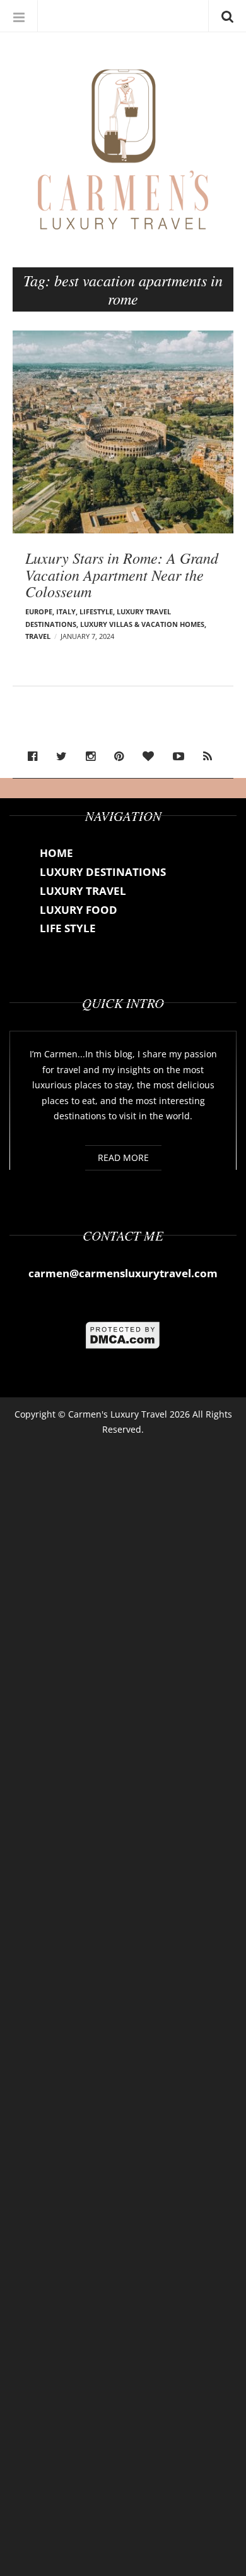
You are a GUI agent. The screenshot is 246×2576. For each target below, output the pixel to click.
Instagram (94, 756)
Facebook (36, 756)
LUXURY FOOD (79, 910)
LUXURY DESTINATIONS (103, 872)
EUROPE (39, 611)
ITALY (66, 611)
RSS (211, 756)
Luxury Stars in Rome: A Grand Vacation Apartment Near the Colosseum (122, 574)
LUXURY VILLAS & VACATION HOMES (142, 624)
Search (227, 16)
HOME (56, 853)
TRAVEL (38, 636)
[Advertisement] (123, 2002)
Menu (19, 16)
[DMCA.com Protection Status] (123, 1334)
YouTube (182, 756)
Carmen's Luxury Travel (118, 1414)
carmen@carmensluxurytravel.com (123, 1273)
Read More (123, 1157)
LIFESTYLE (96, 611)
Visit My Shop (78, 16)
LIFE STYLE (68, 928)
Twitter (65, 756)
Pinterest (122, 756)
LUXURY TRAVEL (83, 891)
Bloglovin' (151, 756)
